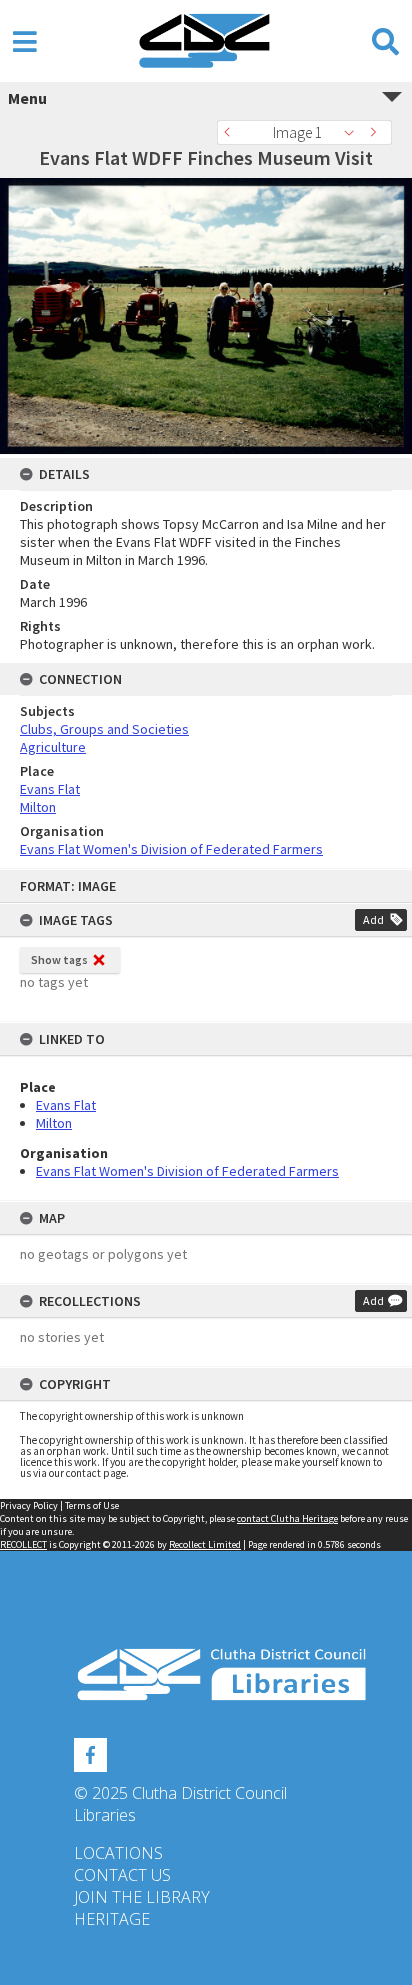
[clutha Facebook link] (90, 1752)
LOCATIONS (118, 1853)
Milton (54, 1123)
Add (373, 919)
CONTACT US (122, 1875)
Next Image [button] (377, 132)
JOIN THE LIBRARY (142, 1897)
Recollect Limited (205, 1544)
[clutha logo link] (206, 1674)
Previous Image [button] (232, 132)
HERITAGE (112, 1919)
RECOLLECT (23, 1544)
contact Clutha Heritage (287, 1518)
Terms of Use (92, 1505)
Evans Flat (66, 1105)
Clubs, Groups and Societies (104, 729)
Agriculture (53, 747)
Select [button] (354, 132)
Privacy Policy (29, 1505)
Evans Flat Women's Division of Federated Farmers (187, 1171)
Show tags (59, 959)
